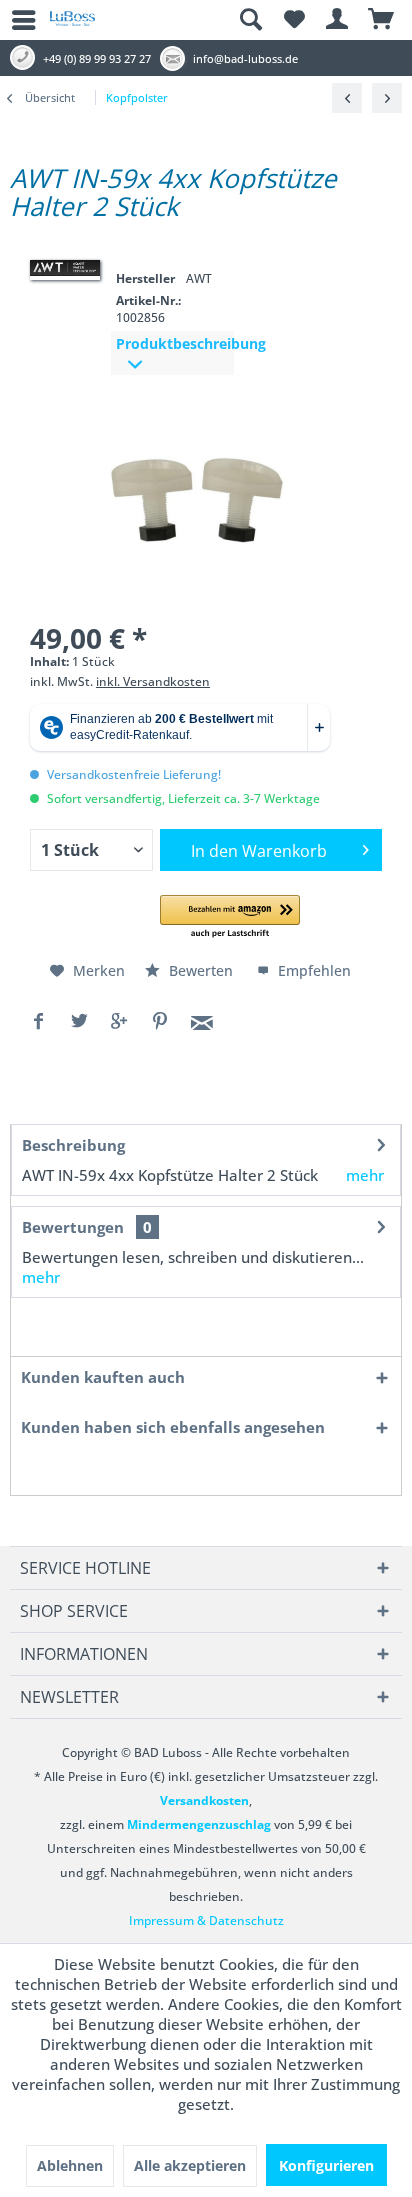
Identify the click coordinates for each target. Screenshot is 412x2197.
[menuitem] (15, 20)
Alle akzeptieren (190, 2165)
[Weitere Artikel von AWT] (65, 268)
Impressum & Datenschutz (206, 1920)
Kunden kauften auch (103, 1377)
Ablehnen (70, 2165)
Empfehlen (312, 970)
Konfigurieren (326, 2165)
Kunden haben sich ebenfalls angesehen (173, 1427)
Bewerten (201, 970)
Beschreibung (73, 1145)
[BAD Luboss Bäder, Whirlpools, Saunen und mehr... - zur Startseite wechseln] (72, 26)
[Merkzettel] (294, 20)
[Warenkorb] (382, 20)
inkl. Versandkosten (153, 681)
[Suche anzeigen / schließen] (250, 20)
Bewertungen (73, 1227)
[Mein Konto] (338, 20)
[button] (230, 917)
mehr (365, 1175)
